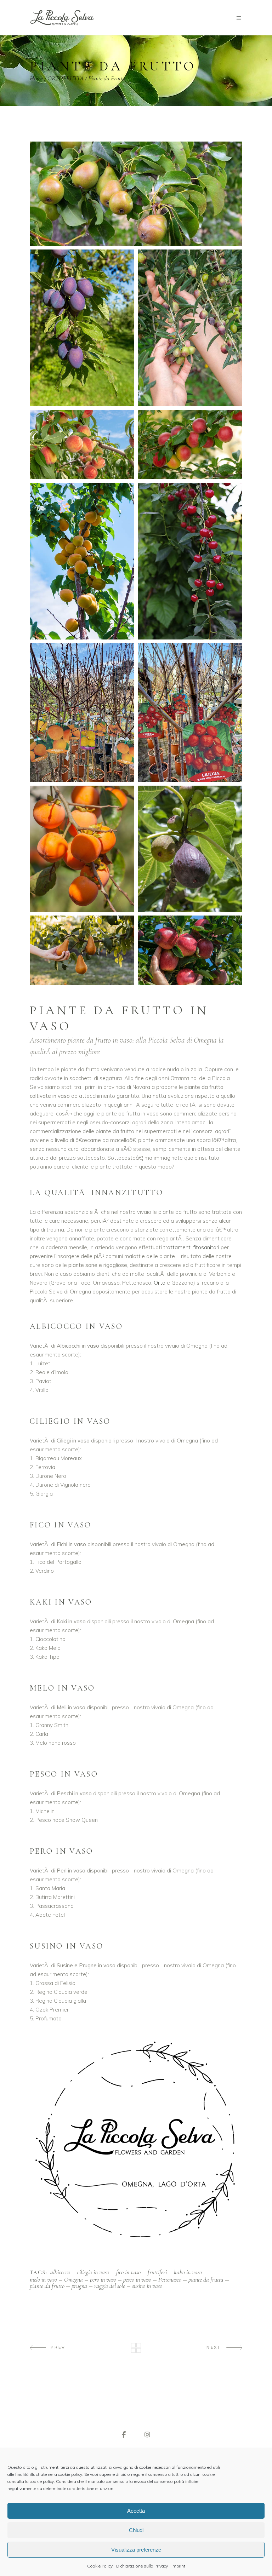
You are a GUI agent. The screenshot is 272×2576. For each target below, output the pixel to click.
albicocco (60, 2272)
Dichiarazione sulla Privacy (142, 2566)
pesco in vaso (137, 2279)
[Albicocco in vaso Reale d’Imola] (82, 561)
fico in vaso (128, 2272)
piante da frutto (47, 2286)
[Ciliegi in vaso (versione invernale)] (190, 713)
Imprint (178, 2566)
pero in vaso (103, 2279)
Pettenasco (170, 2279)
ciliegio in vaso (93, 2272)
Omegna (73, 2279)
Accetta (136, 2511)
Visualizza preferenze (136, 2550)
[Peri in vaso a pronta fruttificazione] (136, 194)
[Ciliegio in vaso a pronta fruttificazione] (190, 561)
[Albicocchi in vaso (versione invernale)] (82, 713)
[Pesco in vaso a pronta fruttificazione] (82, 445)
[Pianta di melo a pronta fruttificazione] (190, 950)
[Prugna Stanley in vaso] (82, 328)
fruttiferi (157, 2272)
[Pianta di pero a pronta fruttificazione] (82, 950)
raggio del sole (110, 2286)
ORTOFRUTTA (66, 78)
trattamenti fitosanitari (191, 1247)
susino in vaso (147, 2286)
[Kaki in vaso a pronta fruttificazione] (82, 849)
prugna (79, 2286)
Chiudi (136, 2530)
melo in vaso (43, 2279)
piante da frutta (206, 2279)
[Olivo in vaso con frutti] (190, 328)
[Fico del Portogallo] (190, 849)
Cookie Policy (100, 2566)
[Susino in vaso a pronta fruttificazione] (190, 445)
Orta (160, 1283)
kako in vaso (188, 2272)
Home (36, 78)
